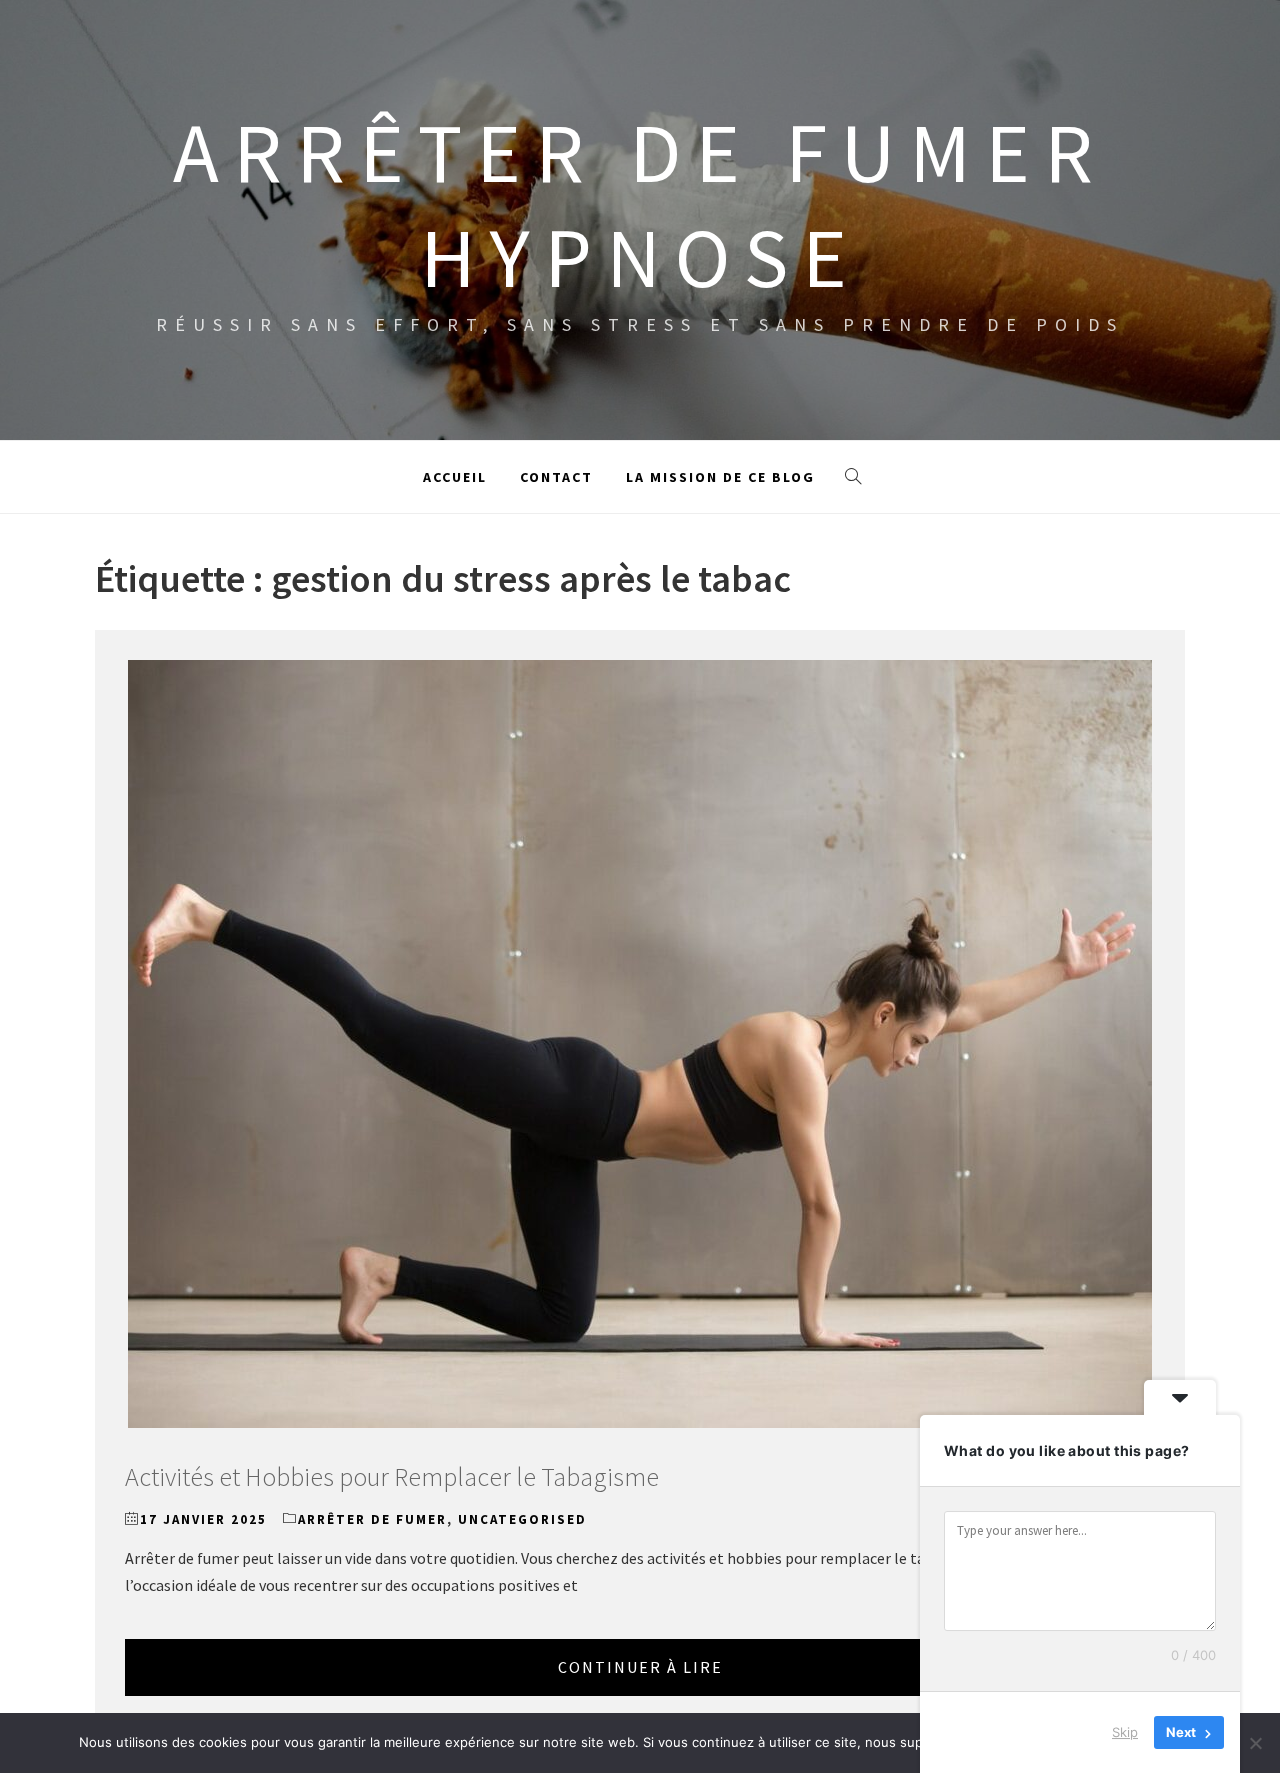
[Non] (1255, 1743)
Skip (1125, 1732)
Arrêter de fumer (372, 1519)
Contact (556, 477)
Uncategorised (522, 1519)
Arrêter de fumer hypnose (640, 204)
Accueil (455, 477)
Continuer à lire (640, 1667)
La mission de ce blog (720, 477)
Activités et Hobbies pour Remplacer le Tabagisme (392, 1476)
